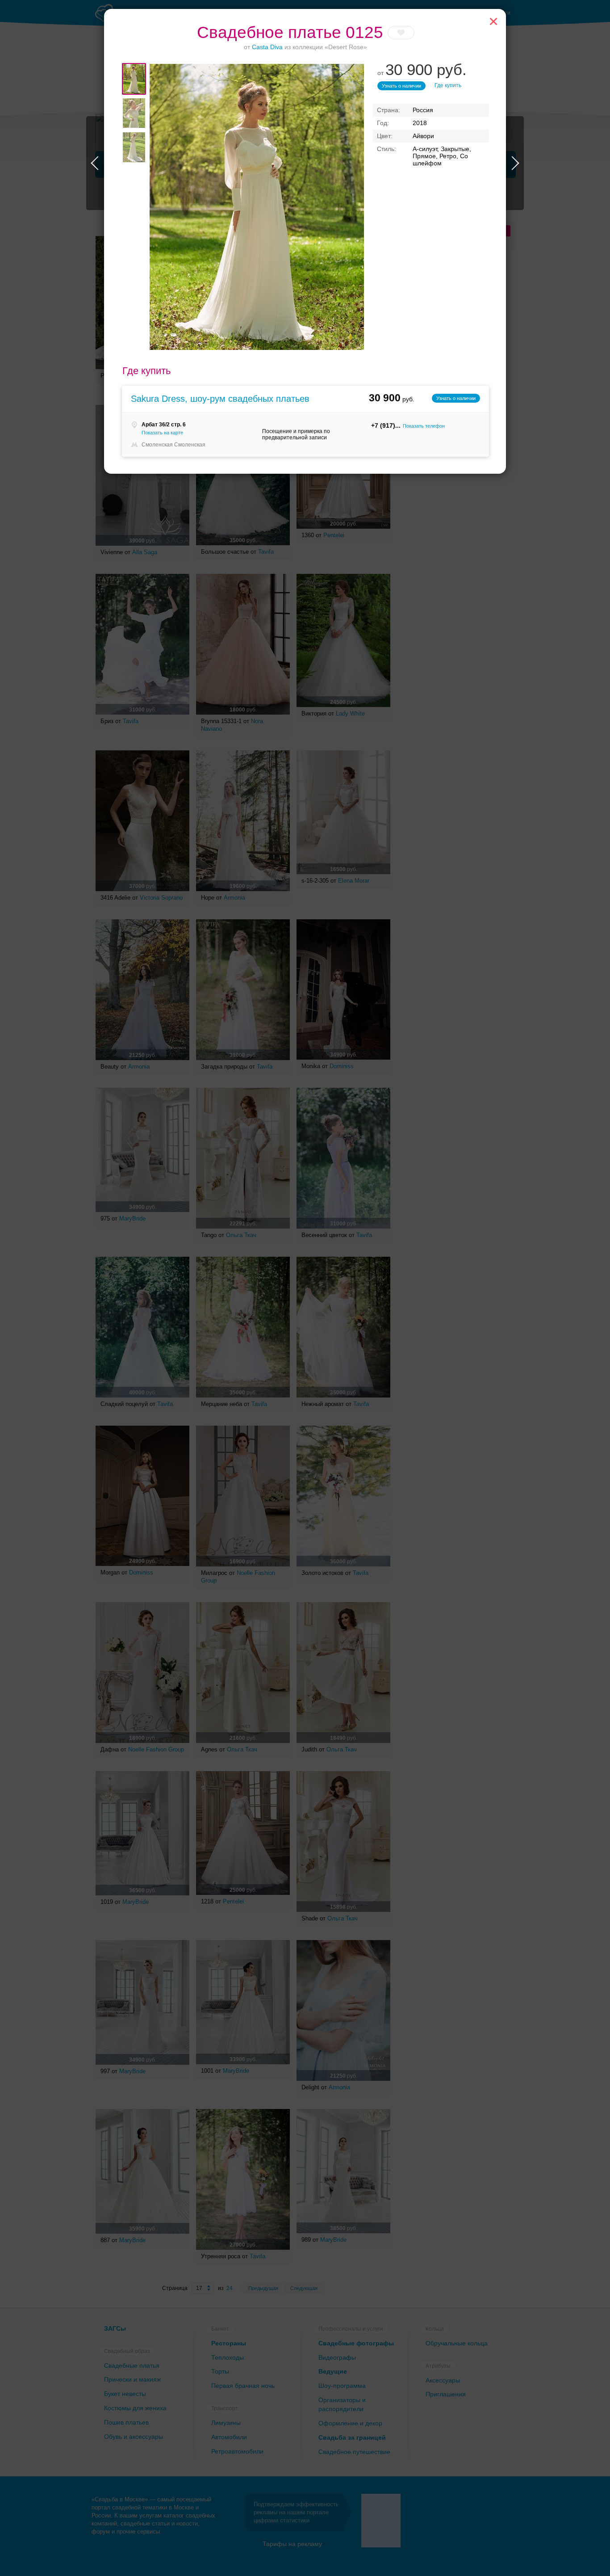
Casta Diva (267, 47)
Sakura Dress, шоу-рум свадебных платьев (220, 399)
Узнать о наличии (401, 86)
